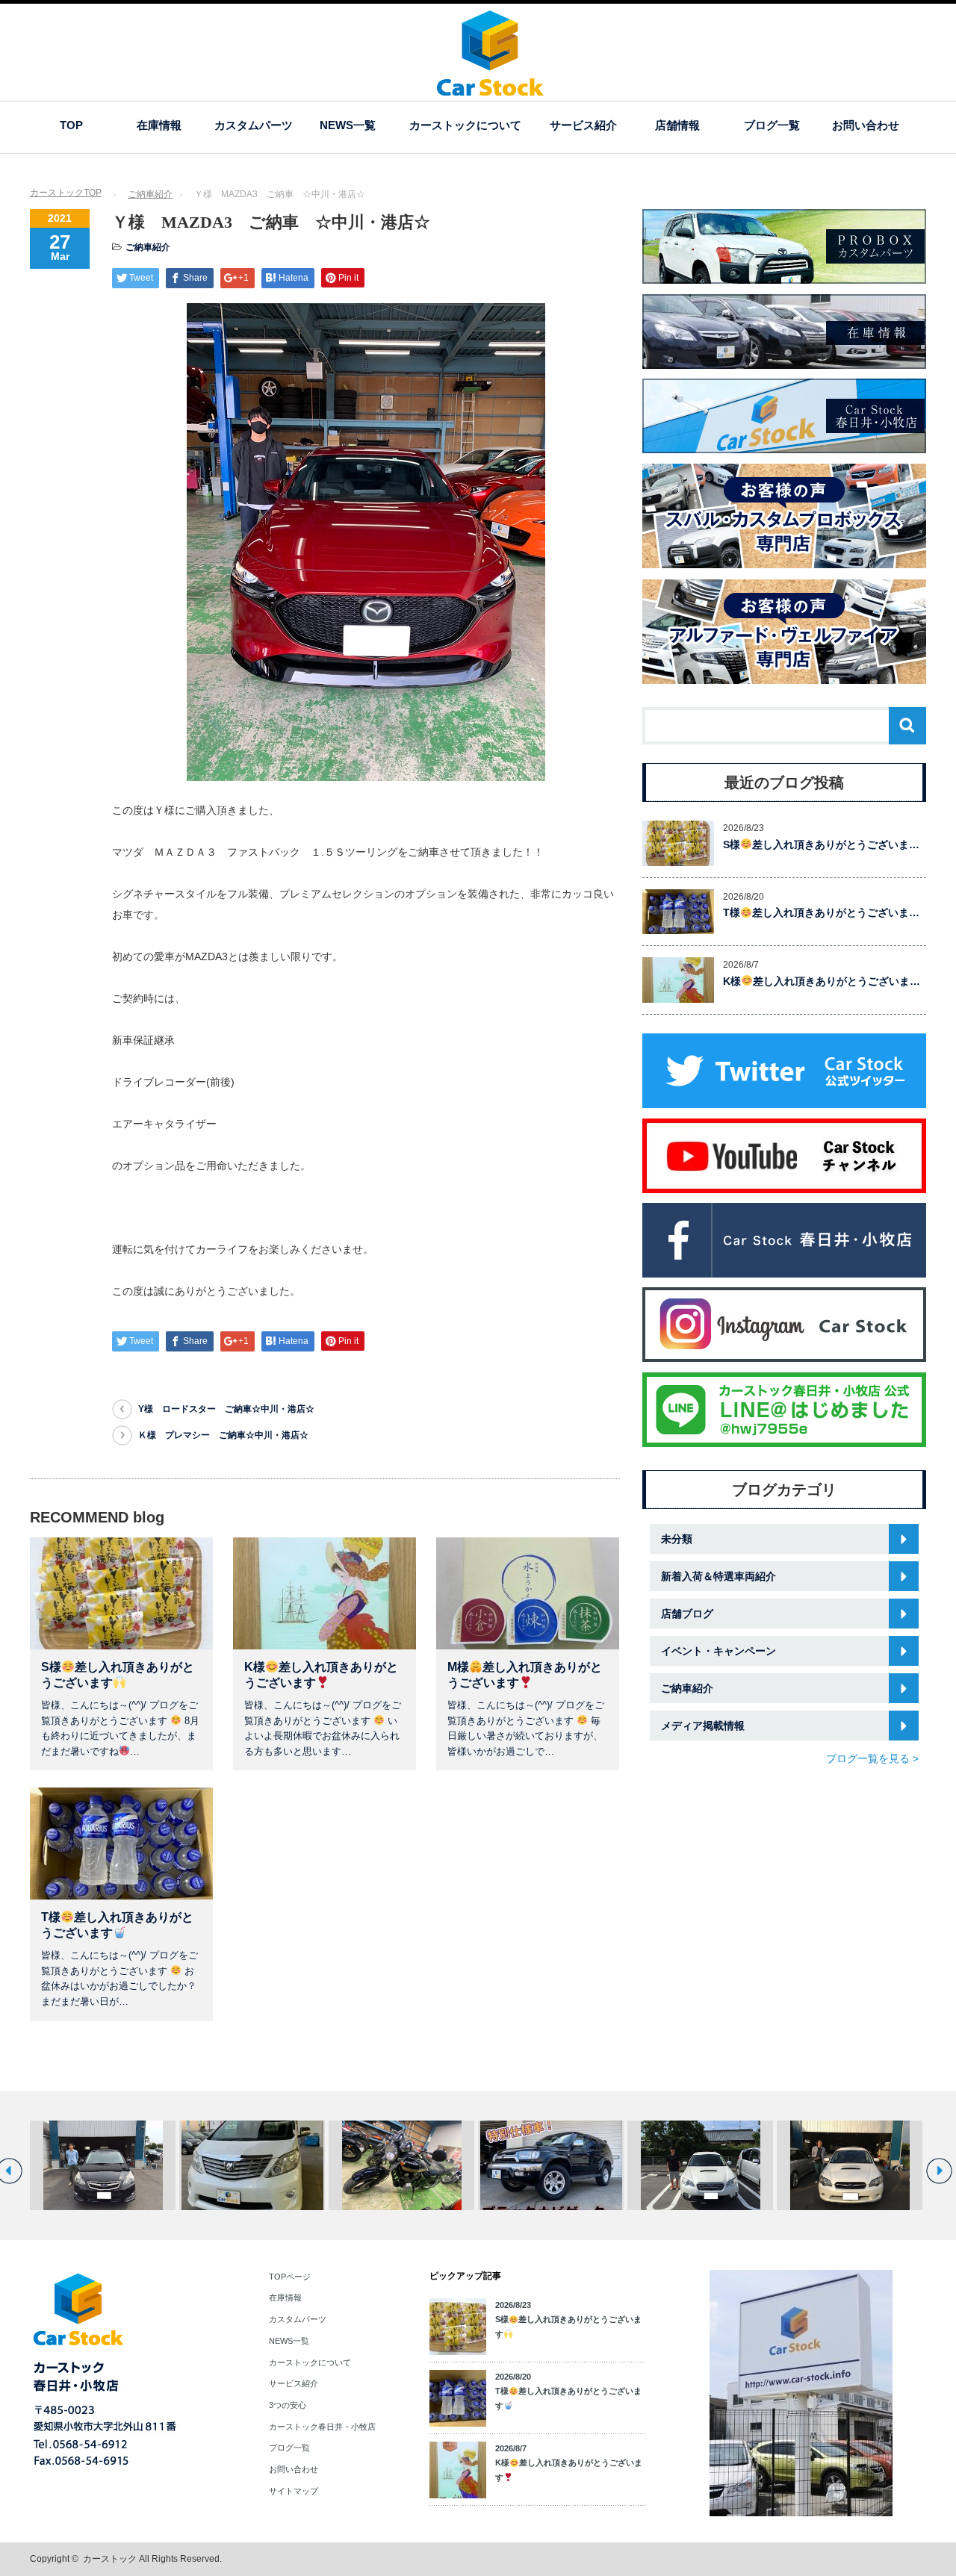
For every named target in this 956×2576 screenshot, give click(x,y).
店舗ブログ (687, 1614)
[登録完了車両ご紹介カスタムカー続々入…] (401, 2165)
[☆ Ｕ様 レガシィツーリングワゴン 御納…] (850, 2165)
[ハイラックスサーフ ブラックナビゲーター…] (551, 2165)
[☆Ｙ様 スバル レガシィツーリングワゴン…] (103, 2165)
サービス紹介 (583, 125)
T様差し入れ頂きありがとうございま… (821, 912)
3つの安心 (288, 2405)
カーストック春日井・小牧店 (322, 2427)
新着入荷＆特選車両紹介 (718, 1576)
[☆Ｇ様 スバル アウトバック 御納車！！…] (700, 2165)
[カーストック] (490, 88)
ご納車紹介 (150, 194)
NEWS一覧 (348, 125)
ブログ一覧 (772, 125)
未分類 (677, 1539)
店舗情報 (677, 125)
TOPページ (290, 2277)
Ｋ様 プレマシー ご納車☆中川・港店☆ (223, 1435)
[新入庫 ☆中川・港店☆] (252, 2165)
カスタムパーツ (254, 125)
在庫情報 (159, 125)
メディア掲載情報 (703, 1726)
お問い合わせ (866, 125)
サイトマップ (294, 2491)
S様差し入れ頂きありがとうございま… (821, 844)
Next (939, 2171)
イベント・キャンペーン (718, 1651)
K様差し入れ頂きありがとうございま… (822, 981)
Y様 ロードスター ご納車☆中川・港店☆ (226, 1409)
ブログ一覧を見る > (872, 1758)
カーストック (110, 2559)
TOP (71, 125)
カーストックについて (465, 125)
